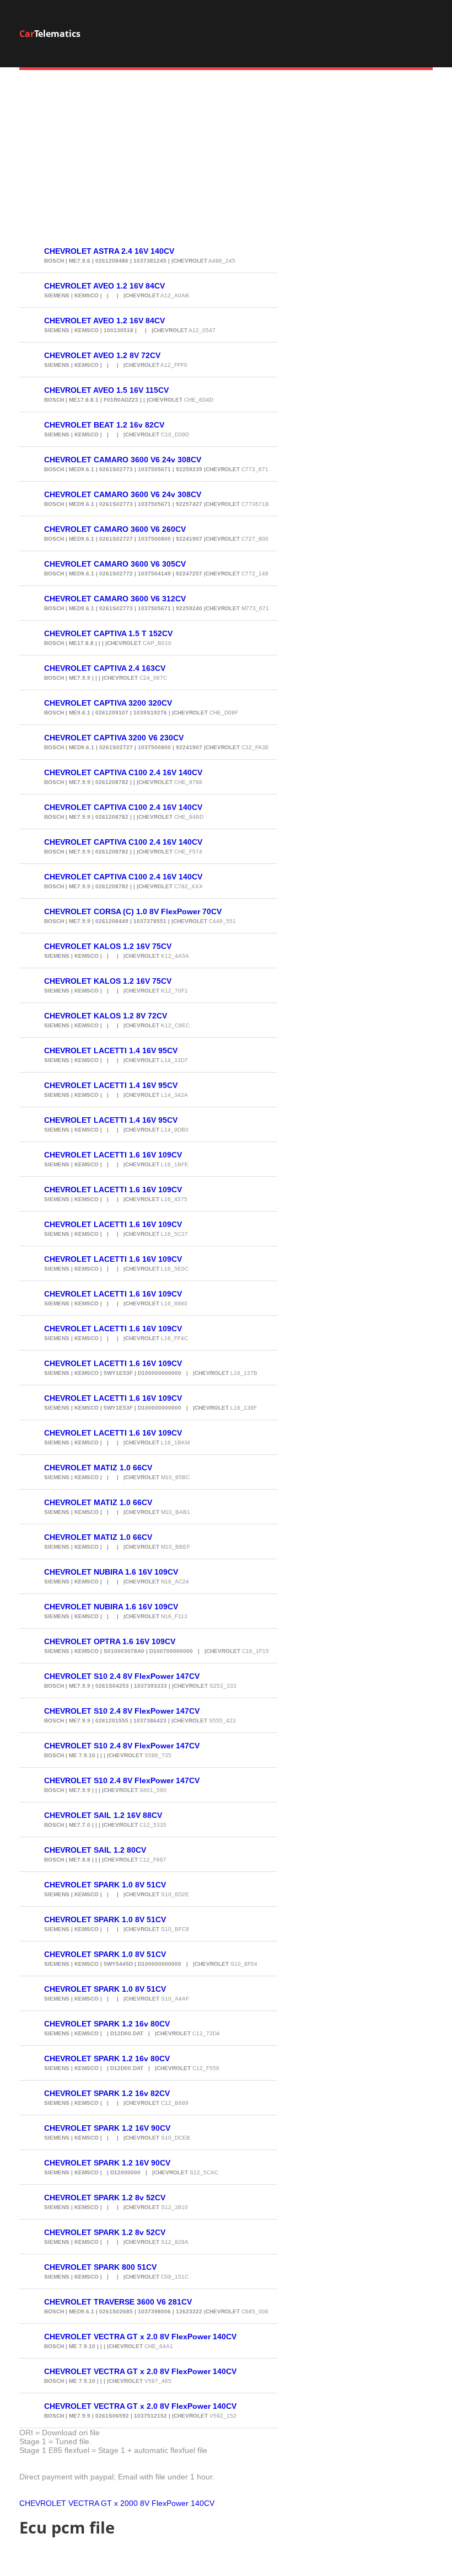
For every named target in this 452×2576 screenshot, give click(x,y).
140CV (203, 2503)
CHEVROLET (43, 2503)
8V (145, 2503)
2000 (129, 2503)
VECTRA (84, 2503)
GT (106, 2503)
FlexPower (170, 2503)
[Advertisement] (226, 161)
